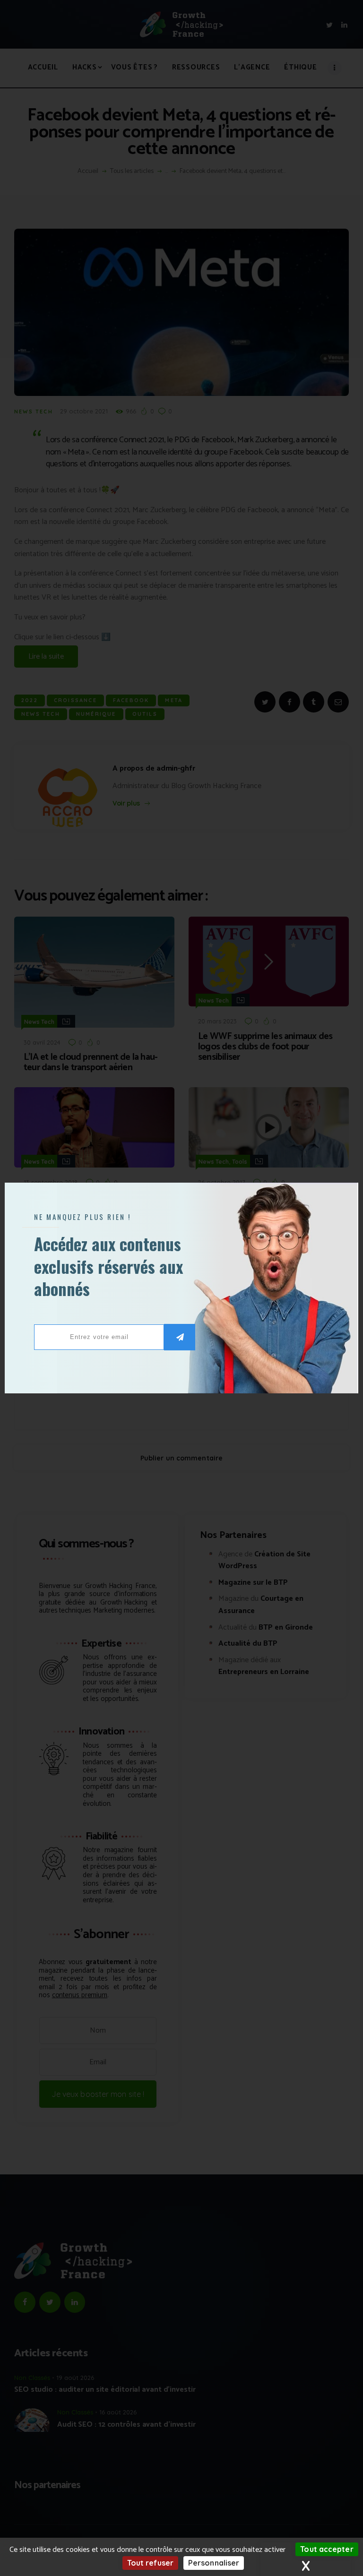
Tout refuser (150, 2563)
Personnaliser (214, 2563)
